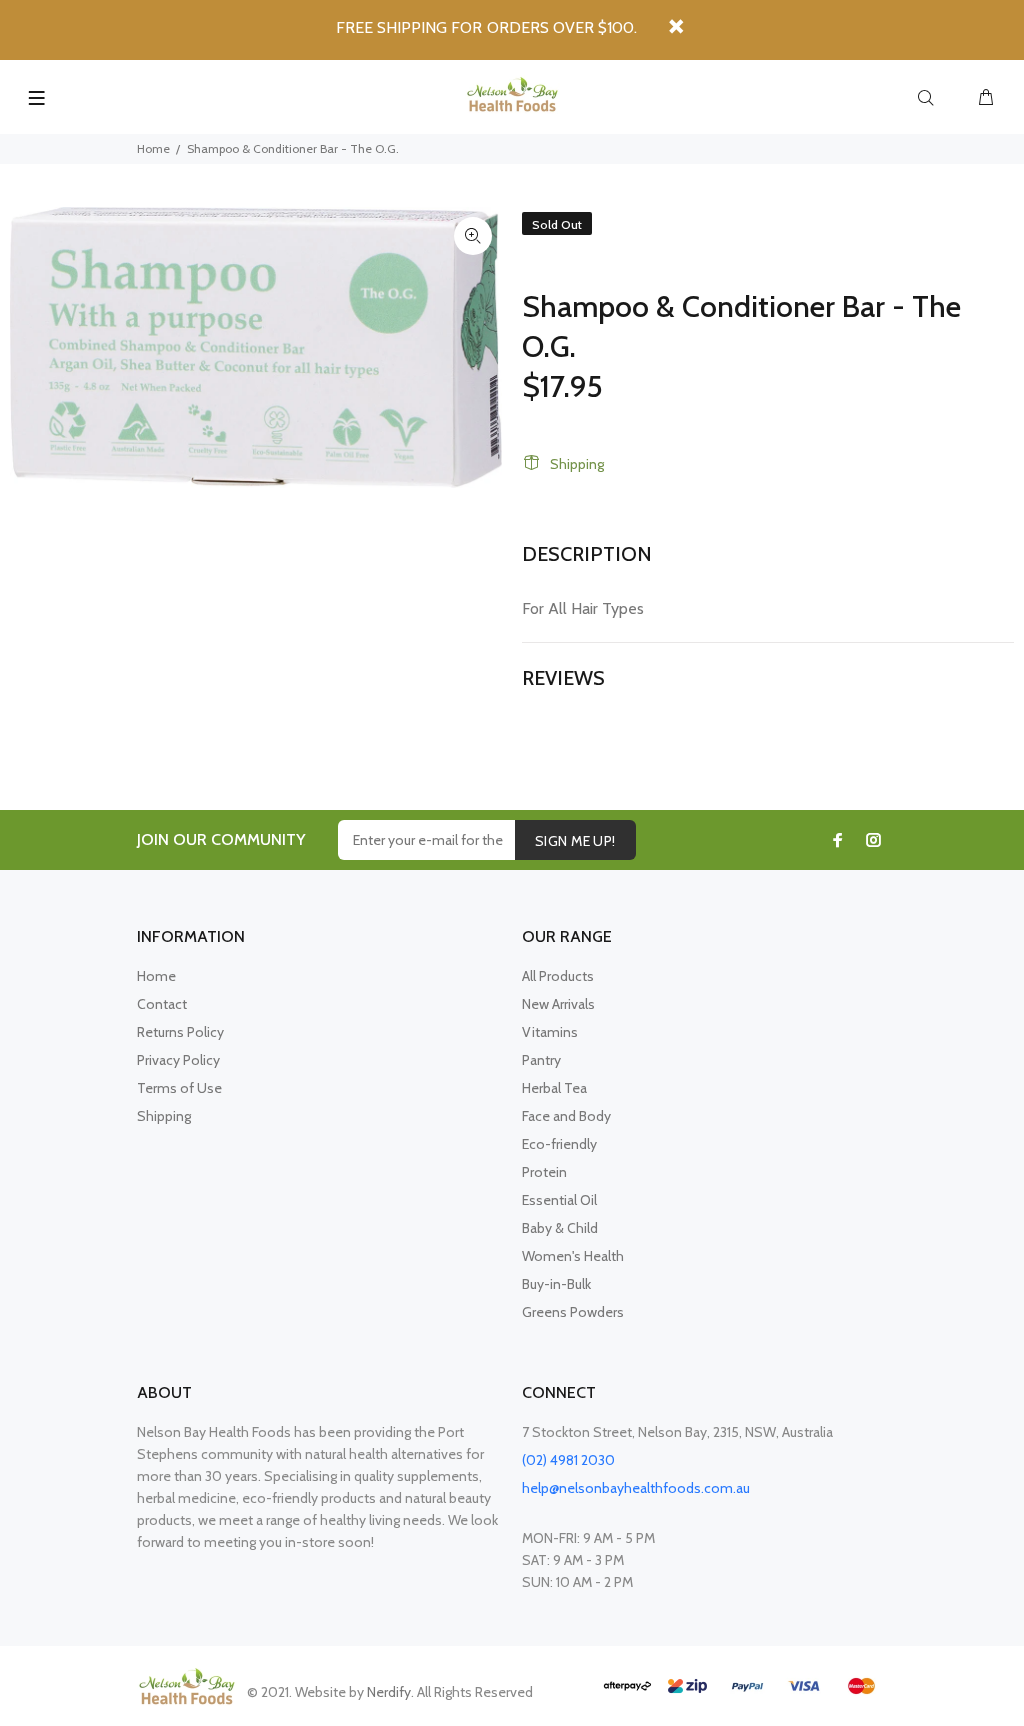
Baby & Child (560, 1228)
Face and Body (566, 1116)
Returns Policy (180, 1032)
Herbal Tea (554, 1088)
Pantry (541, 1060)
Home (153, 148)
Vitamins (550, 1032)
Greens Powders (573, 1312)
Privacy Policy (178, 1060)
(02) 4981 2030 (568, 1460)
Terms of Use (179, 1088)
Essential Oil (559, 1200)
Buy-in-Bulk (556, 1284)
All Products (558, 976)
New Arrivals (558, 1004)
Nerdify (389, 1692)
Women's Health (573, 1256)
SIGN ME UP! (575, 841)
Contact (162, 1004)
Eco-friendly (559, 1144)
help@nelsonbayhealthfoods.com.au (636, 1488)
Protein (544, 1172)
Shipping (577, 464)
